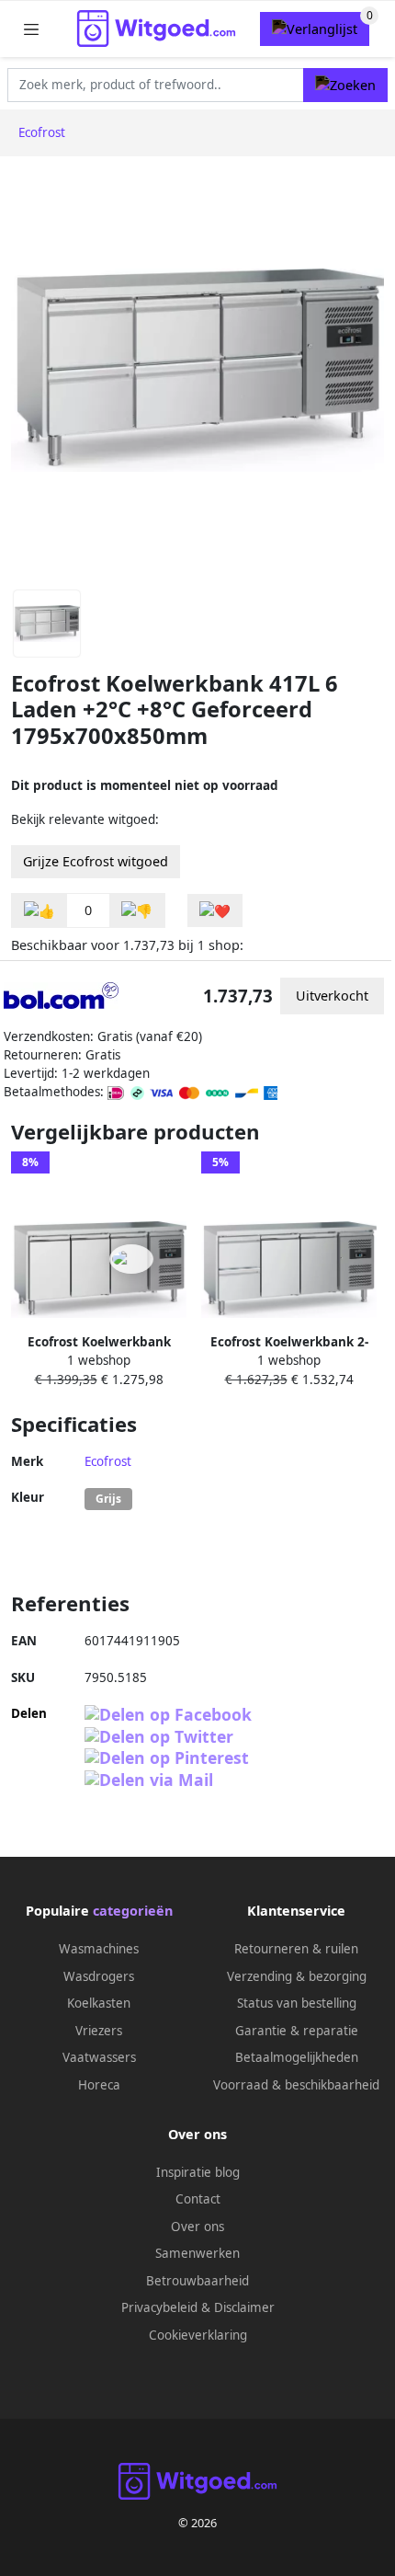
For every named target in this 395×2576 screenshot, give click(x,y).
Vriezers (99, 2031)
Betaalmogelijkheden (297, 2057)
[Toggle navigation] (31, 29)
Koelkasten (99, 2003)
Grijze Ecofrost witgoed (96, 861)
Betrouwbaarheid (197, 2281)
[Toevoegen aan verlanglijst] (215, 911)
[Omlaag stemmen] (137, 911)
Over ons (197, 2227)
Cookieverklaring (198, 2335)
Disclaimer (244, 2307)
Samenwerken (197, 2253)
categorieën (133, 1911)
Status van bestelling (297, 2003)
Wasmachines (99, 1949)
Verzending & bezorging (297, 1976)
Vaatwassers (99, 2057)
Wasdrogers (99, 1976)
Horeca (99, 2085)
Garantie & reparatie (297, 2031)
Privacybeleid (159, 2307)
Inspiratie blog (198, 2172)
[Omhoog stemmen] (39, 911)
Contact (198, 2199)
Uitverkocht (332, 996)
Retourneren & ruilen (296, 1949)
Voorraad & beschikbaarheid (296, 2085)
